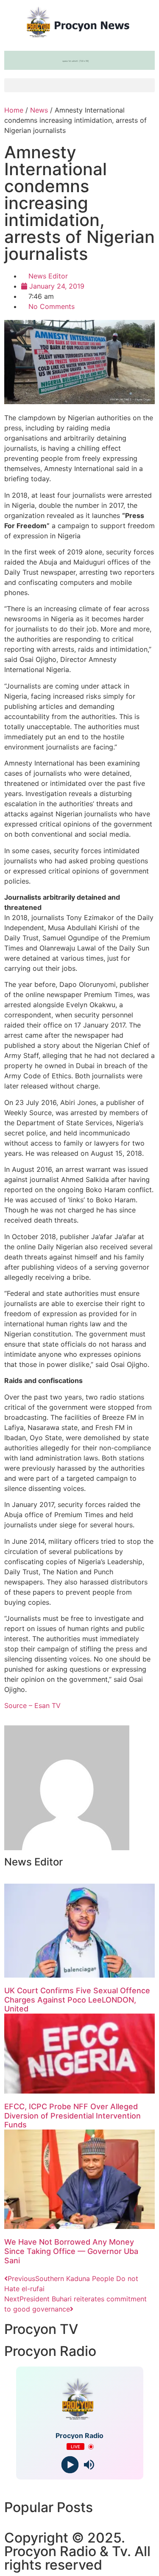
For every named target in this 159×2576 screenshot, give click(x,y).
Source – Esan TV (32, 1705)
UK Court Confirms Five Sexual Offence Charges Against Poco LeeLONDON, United (77, 2000)
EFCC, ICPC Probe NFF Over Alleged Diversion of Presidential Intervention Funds (73, 2116)
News (39, 110)
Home (14, 110)
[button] (79, 85)
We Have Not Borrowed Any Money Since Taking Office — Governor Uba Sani (71, 2251)
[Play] (70, 2465)
